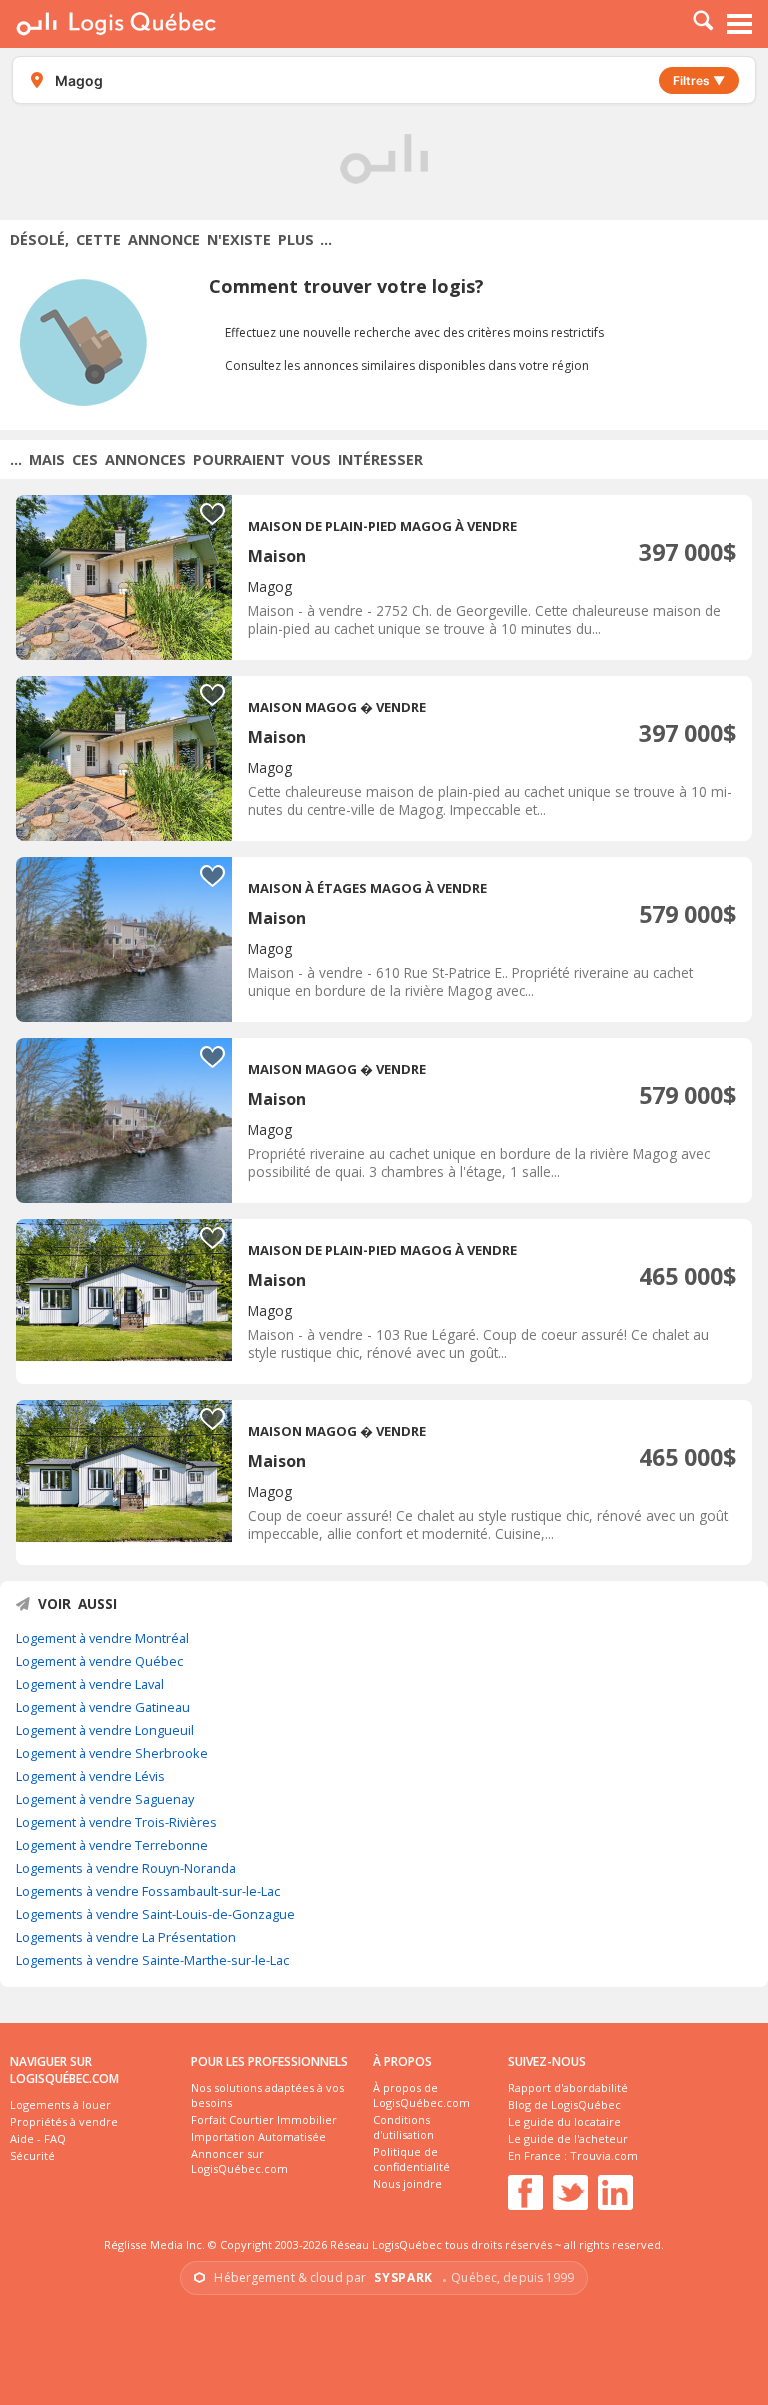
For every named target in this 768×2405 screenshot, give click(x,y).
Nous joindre (407, 2183)
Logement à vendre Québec (99, 1661)
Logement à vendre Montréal (102, 1638)
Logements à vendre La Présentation (126, 1937)
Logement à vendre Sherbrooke (112, 1753)
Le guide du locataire (564, 2121)
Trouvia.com (604, 2155)
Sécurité (32, 2155)
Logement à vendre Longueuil (105, 1730)
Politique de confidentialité (411, 2159)
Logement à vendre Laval (90, 1684)
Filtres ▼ (699, 80)
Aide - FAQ (38, 2138)
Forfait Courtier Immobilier (264, 2119)
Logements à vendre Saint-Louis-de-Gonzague (155, 1914)
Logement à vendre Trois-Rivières (116, 1822)
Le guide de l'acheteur (568, 2138)
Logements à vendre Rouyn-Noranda (126, 1868)
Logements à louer (60, 2104)
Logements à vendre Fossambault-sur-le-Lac (148, 1891)
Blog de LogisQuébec (564, 2104)
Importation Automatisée (258, 2136)
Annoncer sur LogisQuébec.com (239, 2161)
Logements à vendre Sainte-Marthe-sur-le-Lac (152, 1960)
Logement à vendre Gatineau (103, 1707)
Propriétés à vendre (64, 2121)
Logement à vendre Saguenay (105, 1799)
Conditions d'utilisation (403, 2127)
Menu (740, 24)
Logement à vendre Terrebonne (112, 1845)
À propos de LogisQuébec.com (421, 2095)
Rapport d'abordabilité (568, 2087)
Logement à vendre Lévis (90, 1776)
